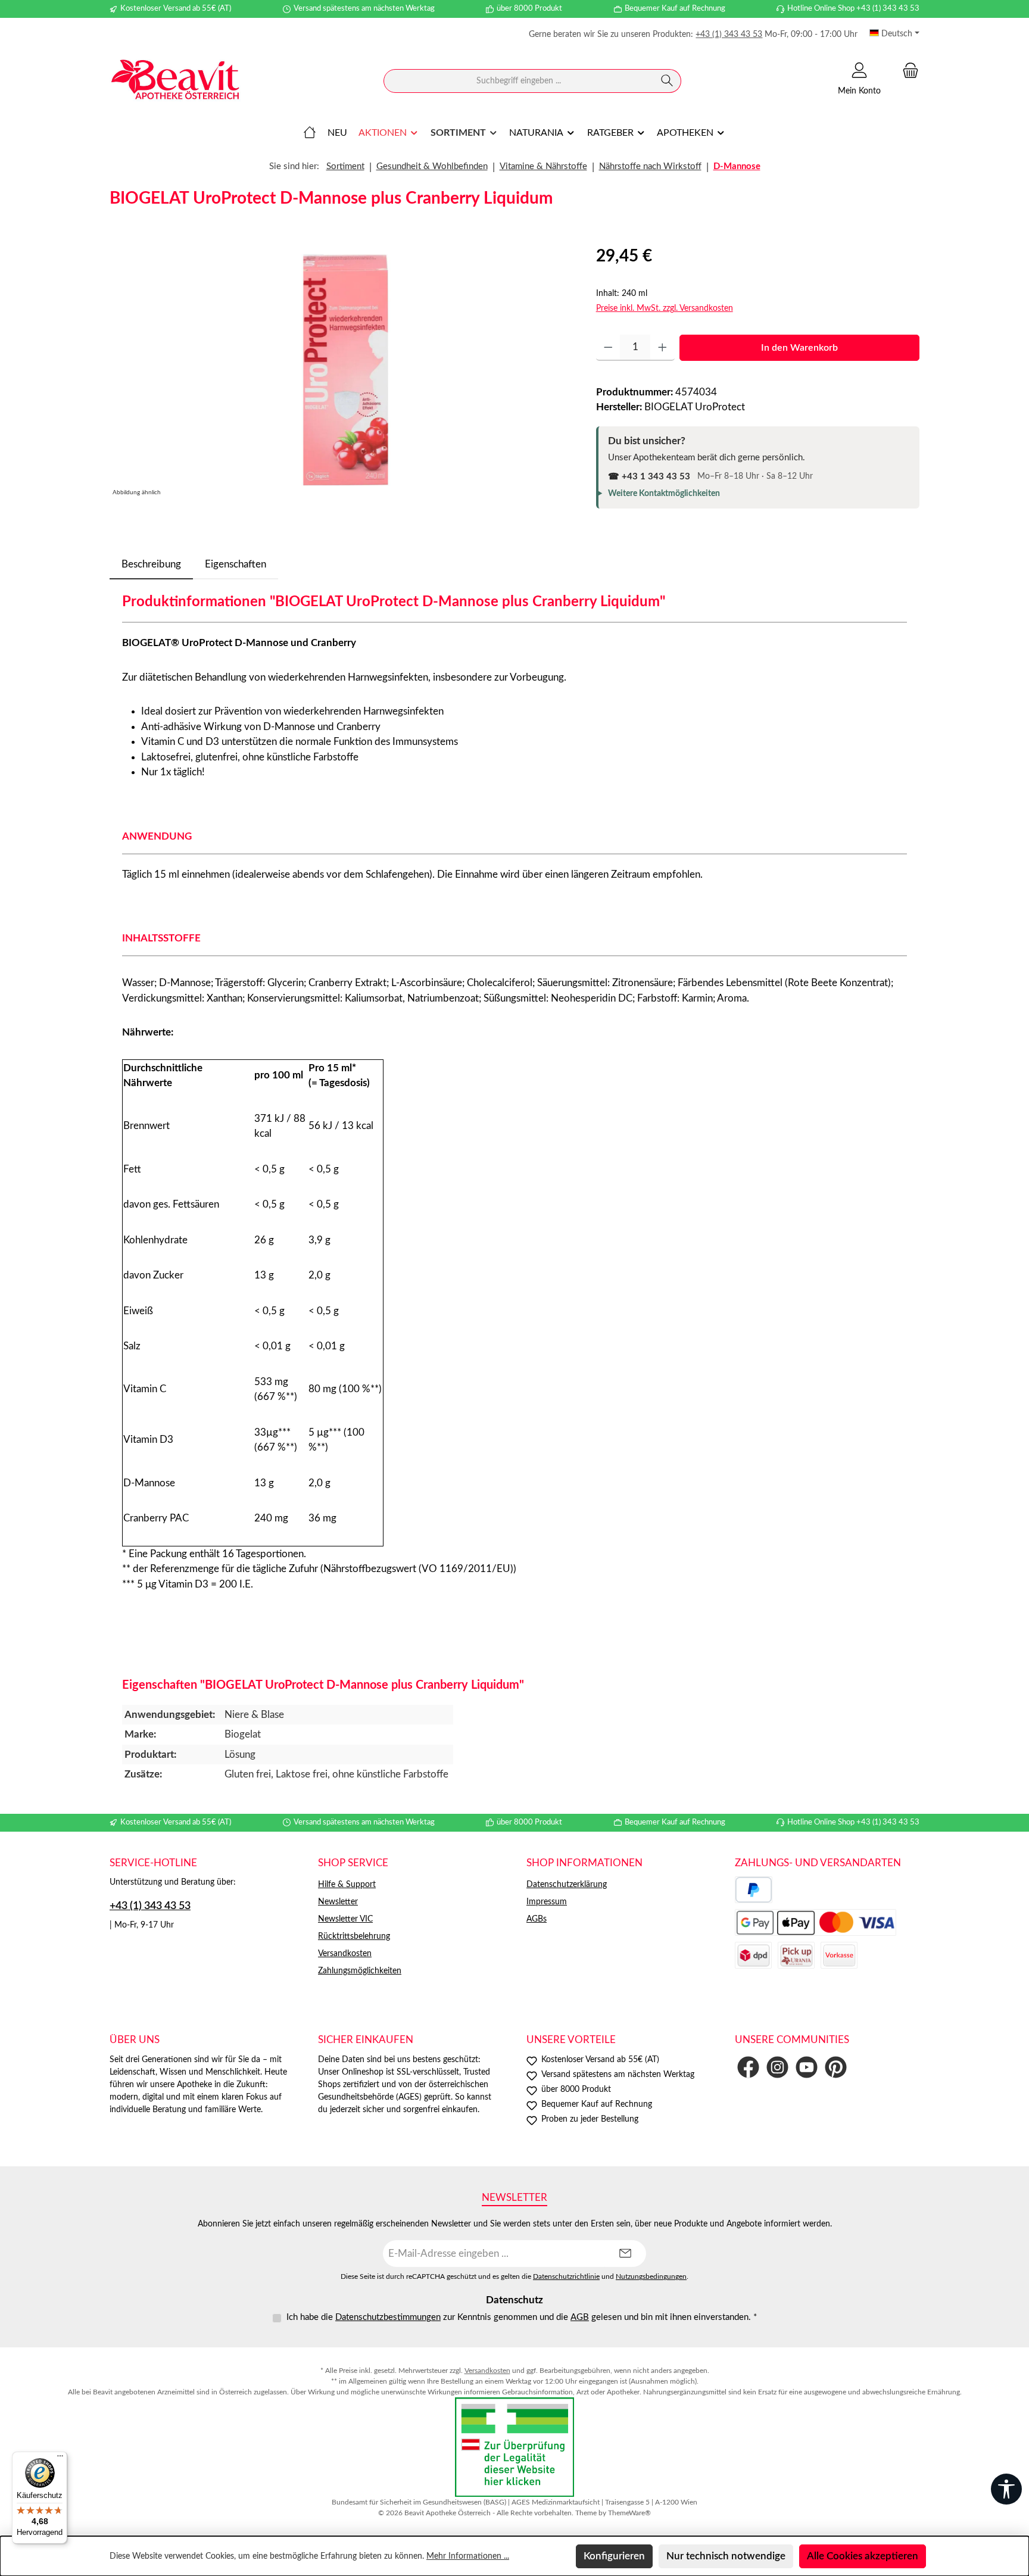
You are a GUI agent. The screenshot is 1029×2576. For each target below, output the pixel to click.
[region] (341, 372)
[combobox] (519, 81)
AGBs (537, 1919)
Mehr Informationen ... (468, 2556)
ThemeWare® (629, 2513)
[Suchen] (667, 81)
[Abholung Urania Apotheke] (796, 1955)
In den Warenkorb (799, 348)
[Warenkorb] (907, 71)
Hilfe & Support (347, 1885)
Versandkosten (345, 1954)
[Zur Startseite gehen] (175, 81)
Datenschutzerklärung (567, 1885)
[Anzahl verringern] (608, 348)
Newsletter (338, 1902)
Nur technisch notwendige (726, 2556)
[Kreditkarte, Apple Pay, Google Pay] (816, 1922)
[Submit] (625, 2254)
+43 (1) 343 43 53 (729, 35)
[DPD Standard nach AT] (753, 1955)
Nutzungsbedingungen (651, 2277)
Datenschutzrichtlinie (566, 2277)
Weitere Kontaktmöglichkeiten (664, 494)
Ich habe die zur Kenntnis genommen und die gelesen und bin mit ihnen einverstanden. (522, 2317)
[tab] (151, 565)
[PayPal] (754, 1890)
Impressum (547, 1902)
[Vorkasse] (839, 1955)
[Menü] (60, 2459)
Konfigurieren (614, 2556)
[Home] (310, 133)
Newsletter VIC (345, 1919)
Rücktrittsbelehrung (354, 1936)
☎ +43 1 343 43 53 (649, 477)
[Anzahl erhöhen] (662, 348)
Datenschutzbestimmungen (388, 2317)
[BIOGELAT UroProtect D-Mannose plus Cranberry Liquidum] (341, 372)
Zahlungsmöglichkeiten (360, 1971)
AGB (580, 2317)
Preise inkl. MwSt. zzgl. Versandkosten (665, 308)
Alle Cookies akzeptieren (863, 2556)
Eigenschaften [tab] (236, 564)
